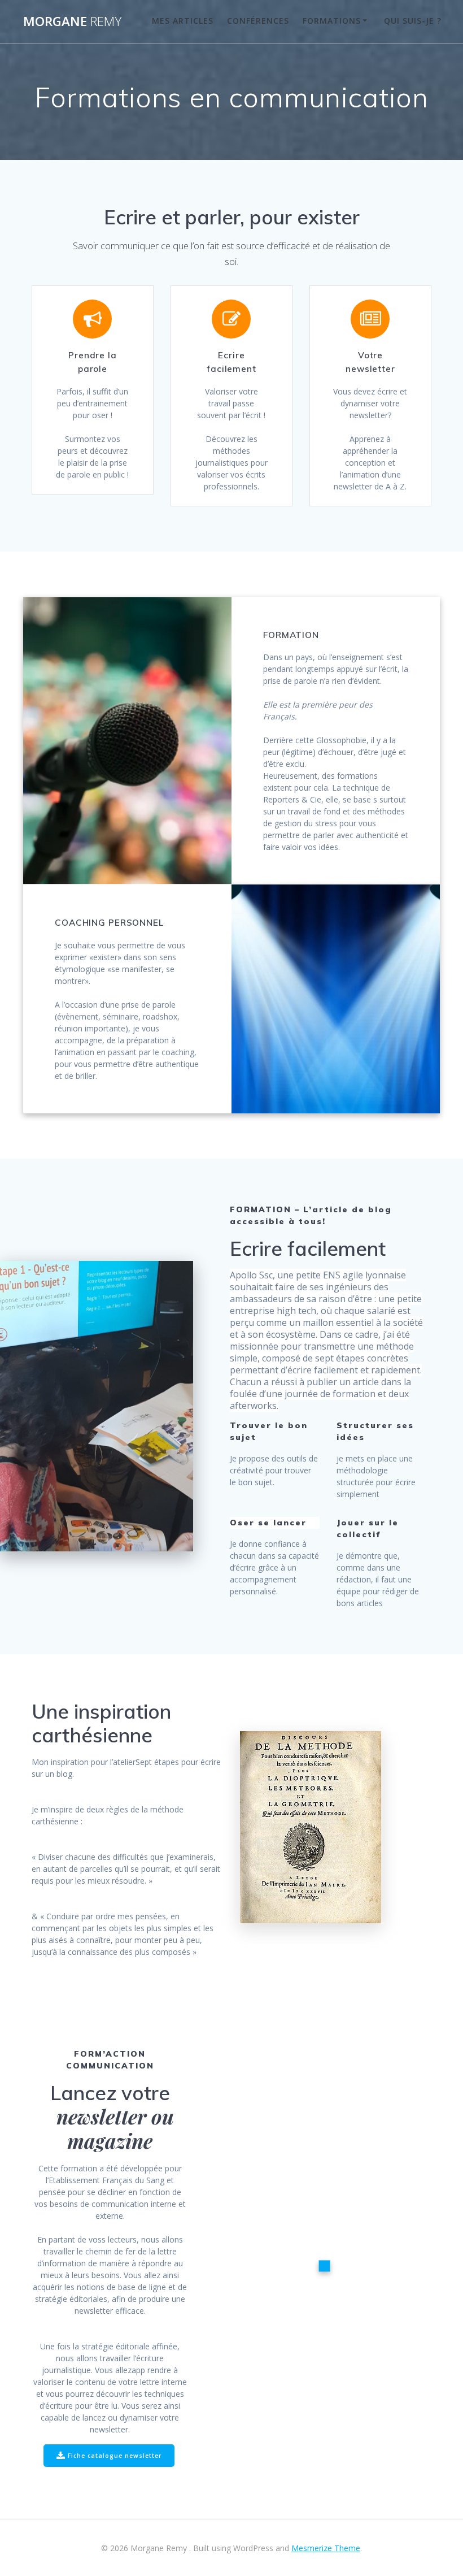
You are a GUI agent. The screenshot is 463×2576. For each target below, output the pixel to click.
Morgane (72, 21)
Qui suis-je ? (413, 21)
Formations (332, 21)
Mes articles (183, 21)
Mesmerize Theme (326, 2548)
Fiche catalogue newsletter (115, 2456)
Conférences (258, 21)
